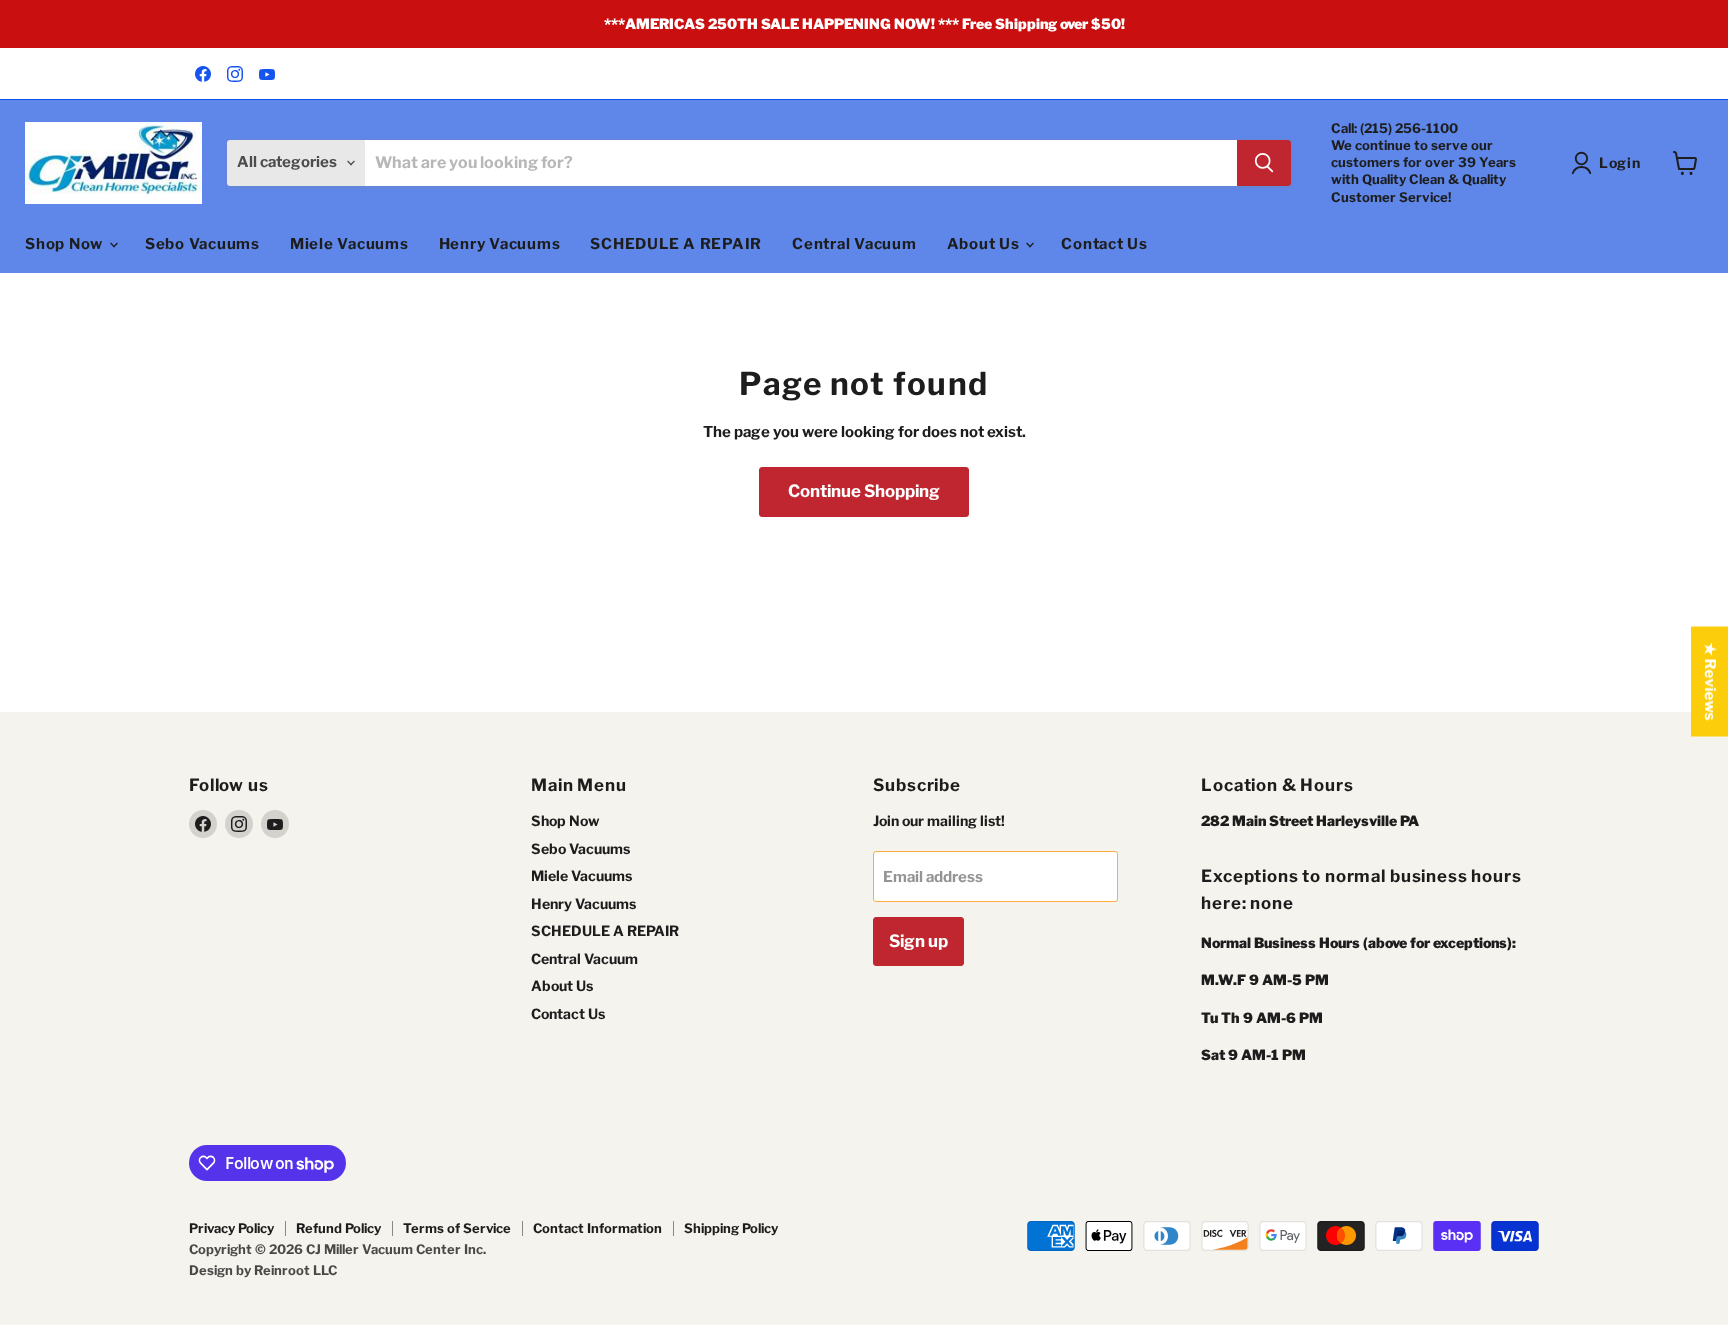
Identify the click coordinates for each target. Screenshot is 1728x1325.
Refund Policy (338, 1228)
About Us (985, 244)
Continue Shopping (864, 491)
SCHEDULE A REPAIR (676, 244)
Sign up (918, 941)
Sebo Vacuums (202, 244)
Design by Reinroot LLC (263, 1270)
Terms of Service (457, 1228)
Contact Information (597, 1228)
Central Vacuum (854, 244)
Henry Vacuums (500, 244)
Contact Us (1104, 244)
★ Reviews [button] (1710, 681)
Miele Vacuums (349, 244)
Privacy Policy (231, 1228)
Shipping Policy (731, 1228)
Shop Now (66, 244)
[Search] (1264, 163)
